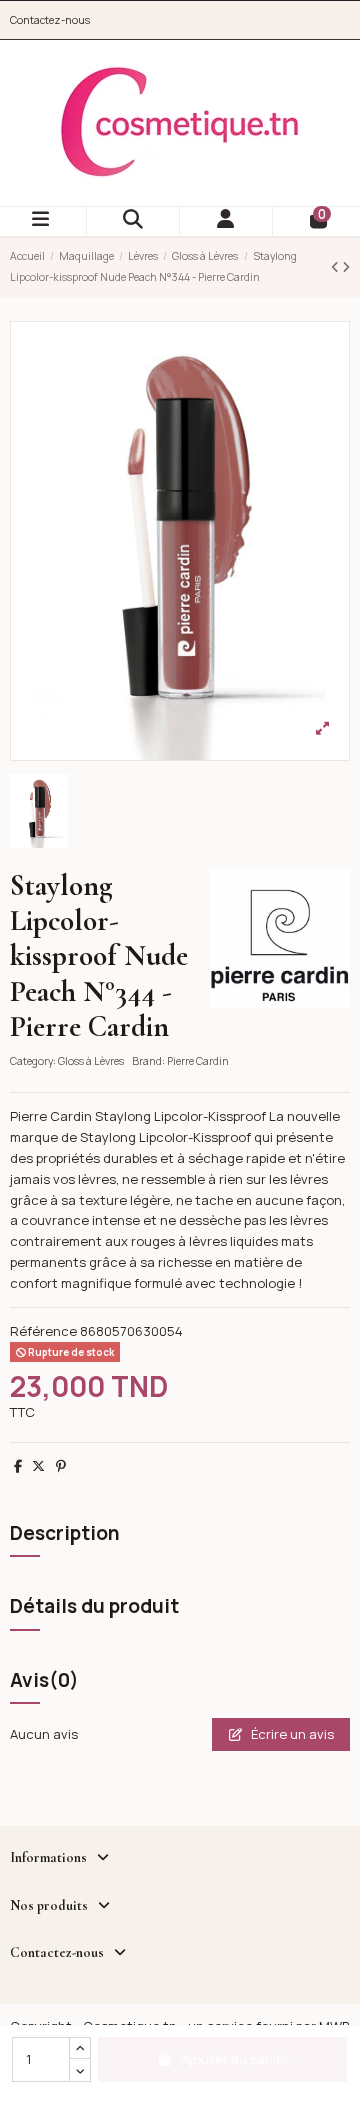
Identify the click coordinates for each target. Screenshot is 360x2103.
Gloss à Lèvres (91, 1061)
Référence (43, 1331)
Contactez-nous (50, 20)
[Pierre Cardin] (280, 936)
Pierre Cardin (198, 1061)
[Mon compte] (226, 221)
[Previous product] (336, 267)
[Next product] (346, 267)
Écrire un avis (291, 1734)
